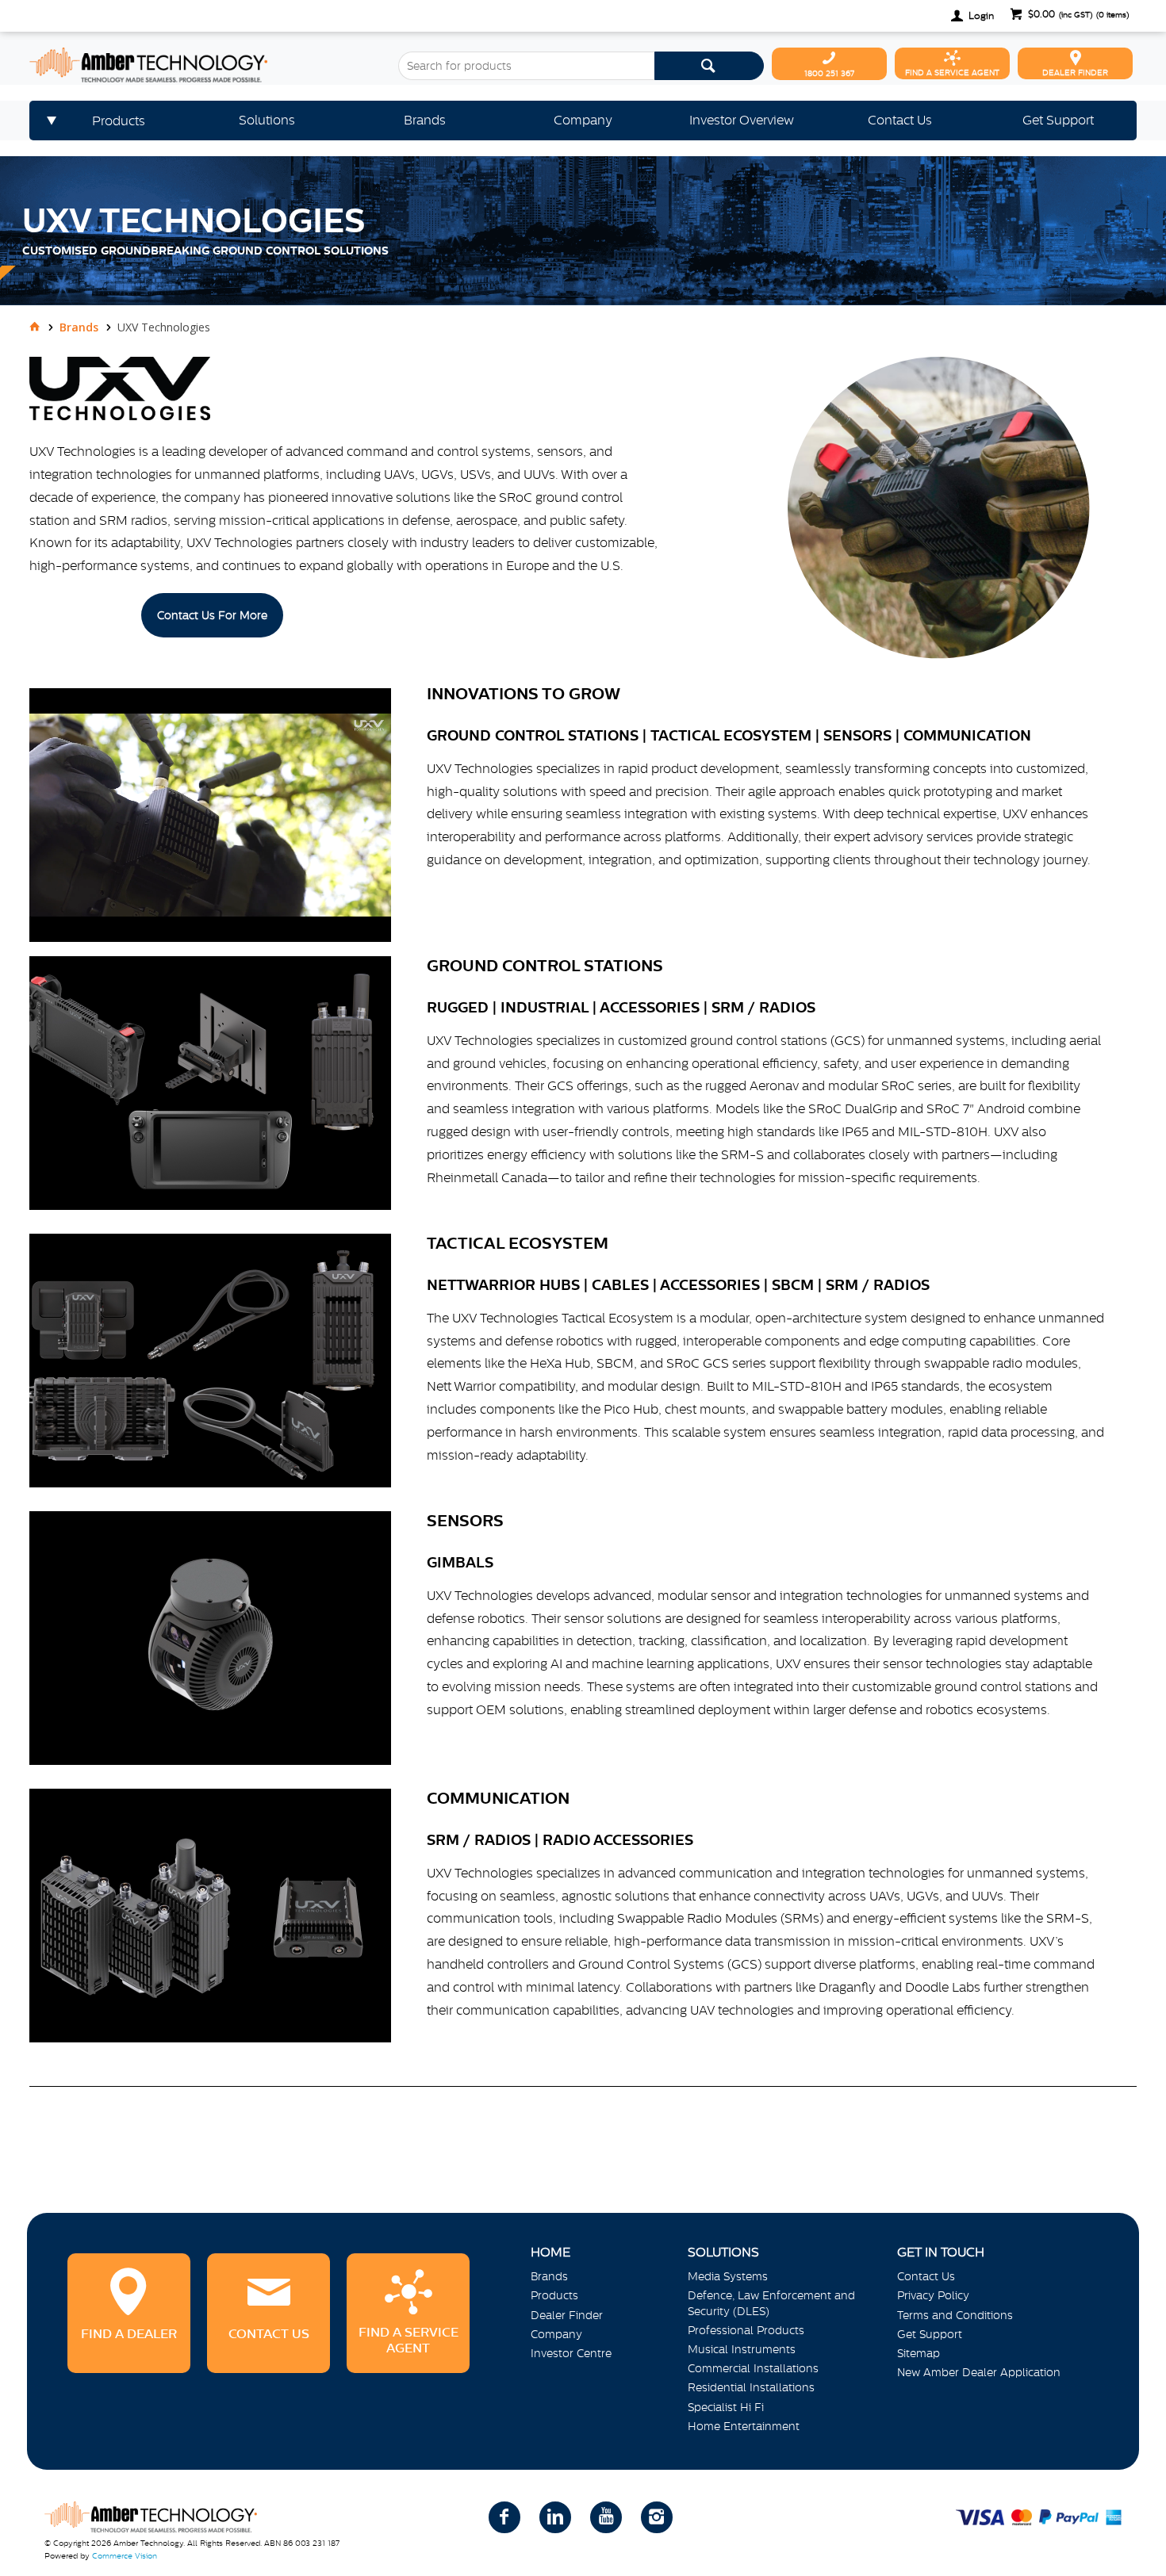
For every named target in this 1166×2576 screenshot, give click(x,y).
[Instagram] (657, 2517)
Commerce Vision (125, 2556)
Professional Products (746, 2330)
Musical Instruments (742, 2349)
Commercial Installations (753, 2368)
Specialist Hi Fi (726, 2407)
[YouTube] (606, 2517)
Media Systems (728, 2276)
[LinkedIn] (555, 2517)
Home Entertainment (744, 2426)
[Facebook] (504, 2517)
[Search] (709, 66)
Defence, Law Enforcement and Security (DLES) (771, 2303)
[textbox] (526, 66)
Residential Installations (751, 2387)
